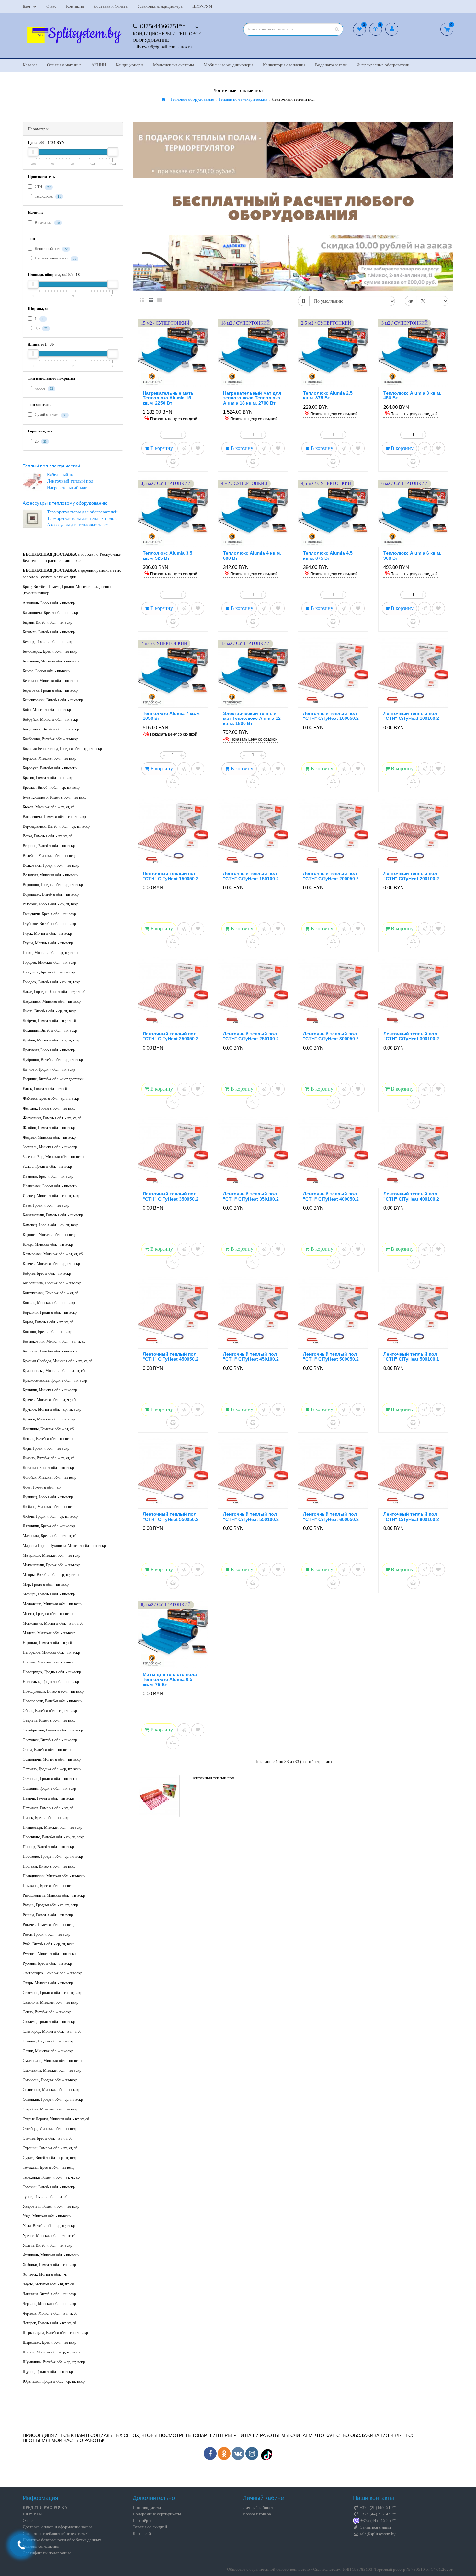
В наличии (47, 223)
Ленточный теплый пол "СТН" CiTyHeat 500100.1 (411, 1357)
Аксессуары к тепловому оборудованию (65, 503)
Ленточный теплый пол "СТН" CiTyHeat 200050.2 (331, 876)
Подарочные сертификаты (157, 2514)
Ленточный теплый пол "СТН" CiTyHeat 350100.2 (251, 1196)
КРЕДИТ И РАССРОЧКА (45, 2507)
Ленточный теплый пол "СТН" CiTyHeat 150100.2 (251, 876)
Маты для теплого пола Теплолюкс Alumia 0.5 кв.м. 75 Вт (170, 1679)
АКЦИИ (99, 65)
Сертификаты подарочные (47, 2553)
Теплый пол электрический (51, 466)
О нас (51, 6)
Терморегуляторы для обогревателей (82, 512)
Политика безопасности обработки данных (62, 2540)
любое (43, 388)
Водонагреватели (331, 65)
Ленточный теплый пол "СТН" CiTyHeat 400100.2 (411, 1196)
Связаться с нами (375, 2527)
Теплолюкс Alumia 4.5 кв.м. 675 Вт (328, 555)
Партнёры (142, 2520)
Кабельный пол (62, 475)
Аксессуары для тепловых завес (78, 525)
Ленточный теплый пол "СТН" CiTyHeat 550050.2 (171, 1517)
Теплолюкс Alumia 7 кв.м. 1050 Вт (172, 716)
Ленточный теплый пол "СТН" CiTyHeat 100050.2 (331, 716)
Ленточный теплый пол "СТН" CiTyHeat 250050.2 (171, 1036)
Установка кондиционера (160, 6)
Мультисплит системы (174, 65)
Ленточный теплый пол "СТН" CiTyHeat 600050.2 (331, 1517)
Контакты (75, 6)
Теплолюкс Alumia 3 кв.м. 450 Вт (412, 395)
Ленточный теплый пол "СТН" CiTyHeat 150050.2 (171, 876)
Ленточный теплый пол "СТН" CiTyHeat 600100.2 (411, 1517)
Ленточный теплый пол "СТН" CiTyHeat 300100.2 (411, 1036)
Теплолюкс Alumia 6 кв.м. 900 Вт (412, 555)
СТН (42, 187)
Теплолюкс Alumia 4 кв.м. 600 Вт (252, 555)
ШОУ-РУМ (202, 6)
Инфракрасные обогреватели (383, 65)
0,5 (41, 328)
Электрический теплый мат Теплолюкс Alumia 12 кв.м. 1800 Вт (252, 718)
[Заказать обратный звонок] (21, 2545)
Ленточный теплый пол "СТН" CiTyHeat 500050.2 (331, 1357)
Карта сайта (144, 2533)
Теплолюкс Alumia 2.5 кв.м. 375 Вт (328, 395)
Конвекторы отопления (284, 65)
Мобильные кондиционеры (228, 65)
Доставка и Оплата (111, 6)
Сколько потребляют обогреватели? (55, 2533)
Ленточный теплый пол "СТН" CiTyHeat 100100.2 (411, 716)
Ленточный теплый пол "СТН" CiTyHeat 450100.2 (251, 1357)
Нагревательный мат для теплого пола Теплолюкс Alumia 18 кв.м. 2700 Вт (252, 398)
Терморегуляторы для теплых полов (82, 518)
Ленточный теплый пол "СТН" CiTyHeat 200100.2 (411, 876)
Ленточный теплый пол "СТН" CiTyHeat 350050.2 (171, 1196)
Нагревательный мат (55, 258)
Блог (27, 6)
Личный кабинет (258, 2507)
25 (40, 441)
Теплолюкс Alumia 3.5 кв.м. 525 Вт (168, 555)
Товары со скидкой (150, 2527)
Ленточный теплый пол (70, 481)
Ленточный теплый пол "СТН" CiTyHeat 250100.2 (251, 1036)
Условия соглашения (41, 2546)
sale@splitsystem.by (377, 2534)
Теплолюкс (47, 196)
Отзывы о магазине (64, 65)
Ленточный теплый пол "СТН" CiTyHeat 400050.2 (331, 1196)
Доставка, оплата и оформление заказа (57, 2527)
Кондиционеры (130, 65)
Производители (147, 2507)
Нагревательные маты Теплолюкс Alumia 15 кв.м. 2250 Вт (169, 398)
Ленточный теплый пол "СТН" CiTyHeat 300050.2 (331, 1036)
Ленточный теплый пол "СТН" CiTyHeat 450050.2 (171, 1357)
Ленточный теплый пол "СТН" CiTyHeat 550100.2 (251, 1517)
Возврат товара (257, 2514)
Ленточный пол (51, 249)
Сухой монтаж (50, 415)
